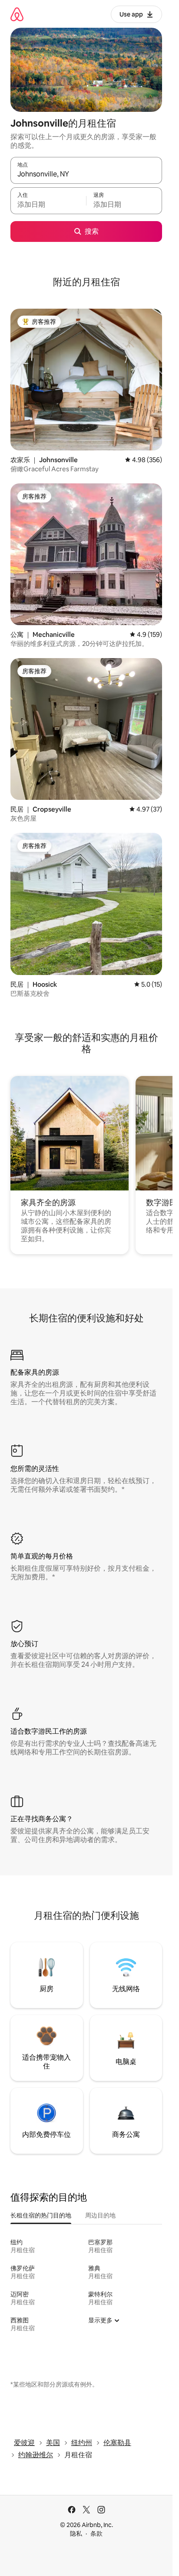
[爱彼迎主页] (17, 14)
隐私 (76, 2534)
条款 (96, 2534)
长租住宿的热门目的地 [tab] (41, 2215)
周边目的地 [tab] (100, 2215)
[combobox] (86, 174)
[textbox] (48, 205)
